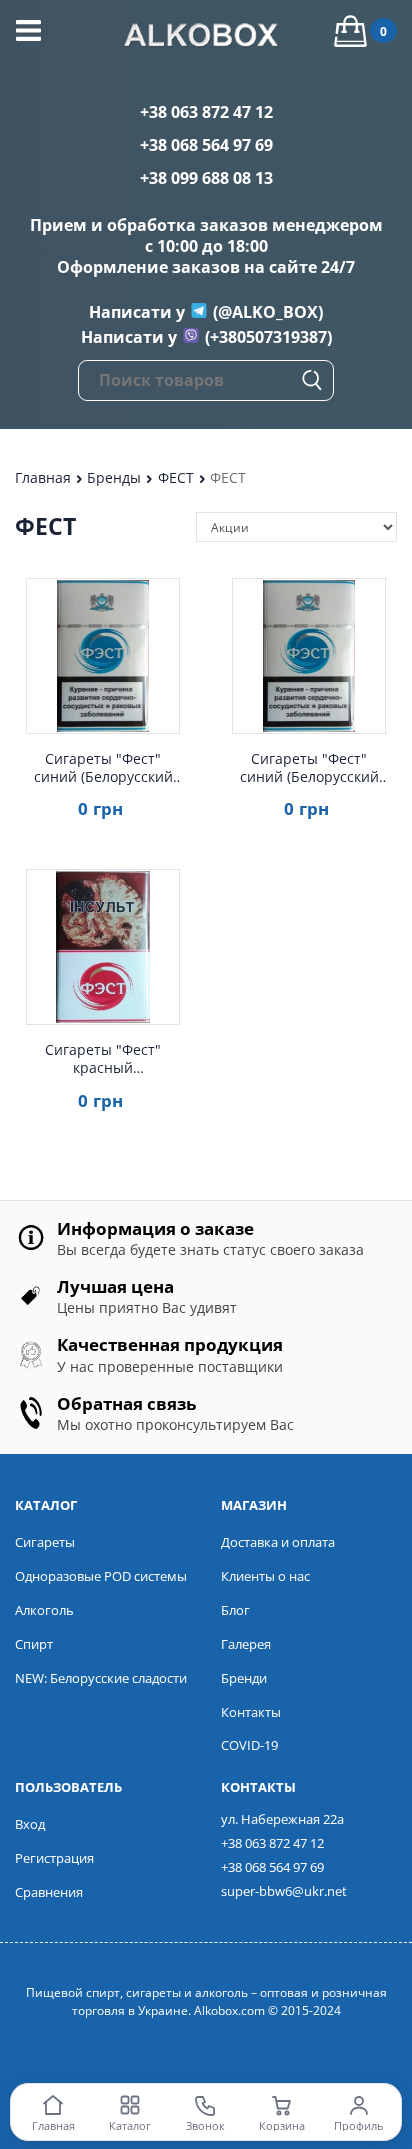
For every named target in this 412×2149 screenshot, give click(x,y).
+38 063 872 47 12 (206, 112)
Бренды (116, 477)
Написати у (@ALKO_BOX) (206, 312)
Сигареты (45, 1542)
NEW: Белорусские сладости (101, 1678)
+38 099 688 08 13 (206, 178)
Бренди (244, 1678)
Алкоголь (44, 1610)
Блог (235, 1610)
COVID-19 (249, 1745)
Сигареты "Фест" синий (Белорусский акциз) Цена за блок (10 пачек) (309, 768)
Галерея (246, 1644)
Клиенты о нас (265, 1576)
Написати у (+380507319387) (206, 337)
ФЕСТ (178, 477)
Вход (30, 1824)
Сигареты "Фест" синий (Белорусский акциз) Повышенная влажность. (103, 768)
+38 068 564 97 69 (206, 145)
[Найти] (312, 380)
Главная (45, 477)
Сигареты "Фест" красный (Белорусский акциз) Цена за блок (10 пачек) (103, 1059)
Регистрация (54, 1858)
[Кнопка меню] (28, 30)
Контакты (251, 1712)
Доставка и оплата (278, 1542)
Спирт (34, 1644)
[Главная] (205, 37)
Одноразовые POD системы (101, 1576)
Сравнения (49, 1892)
